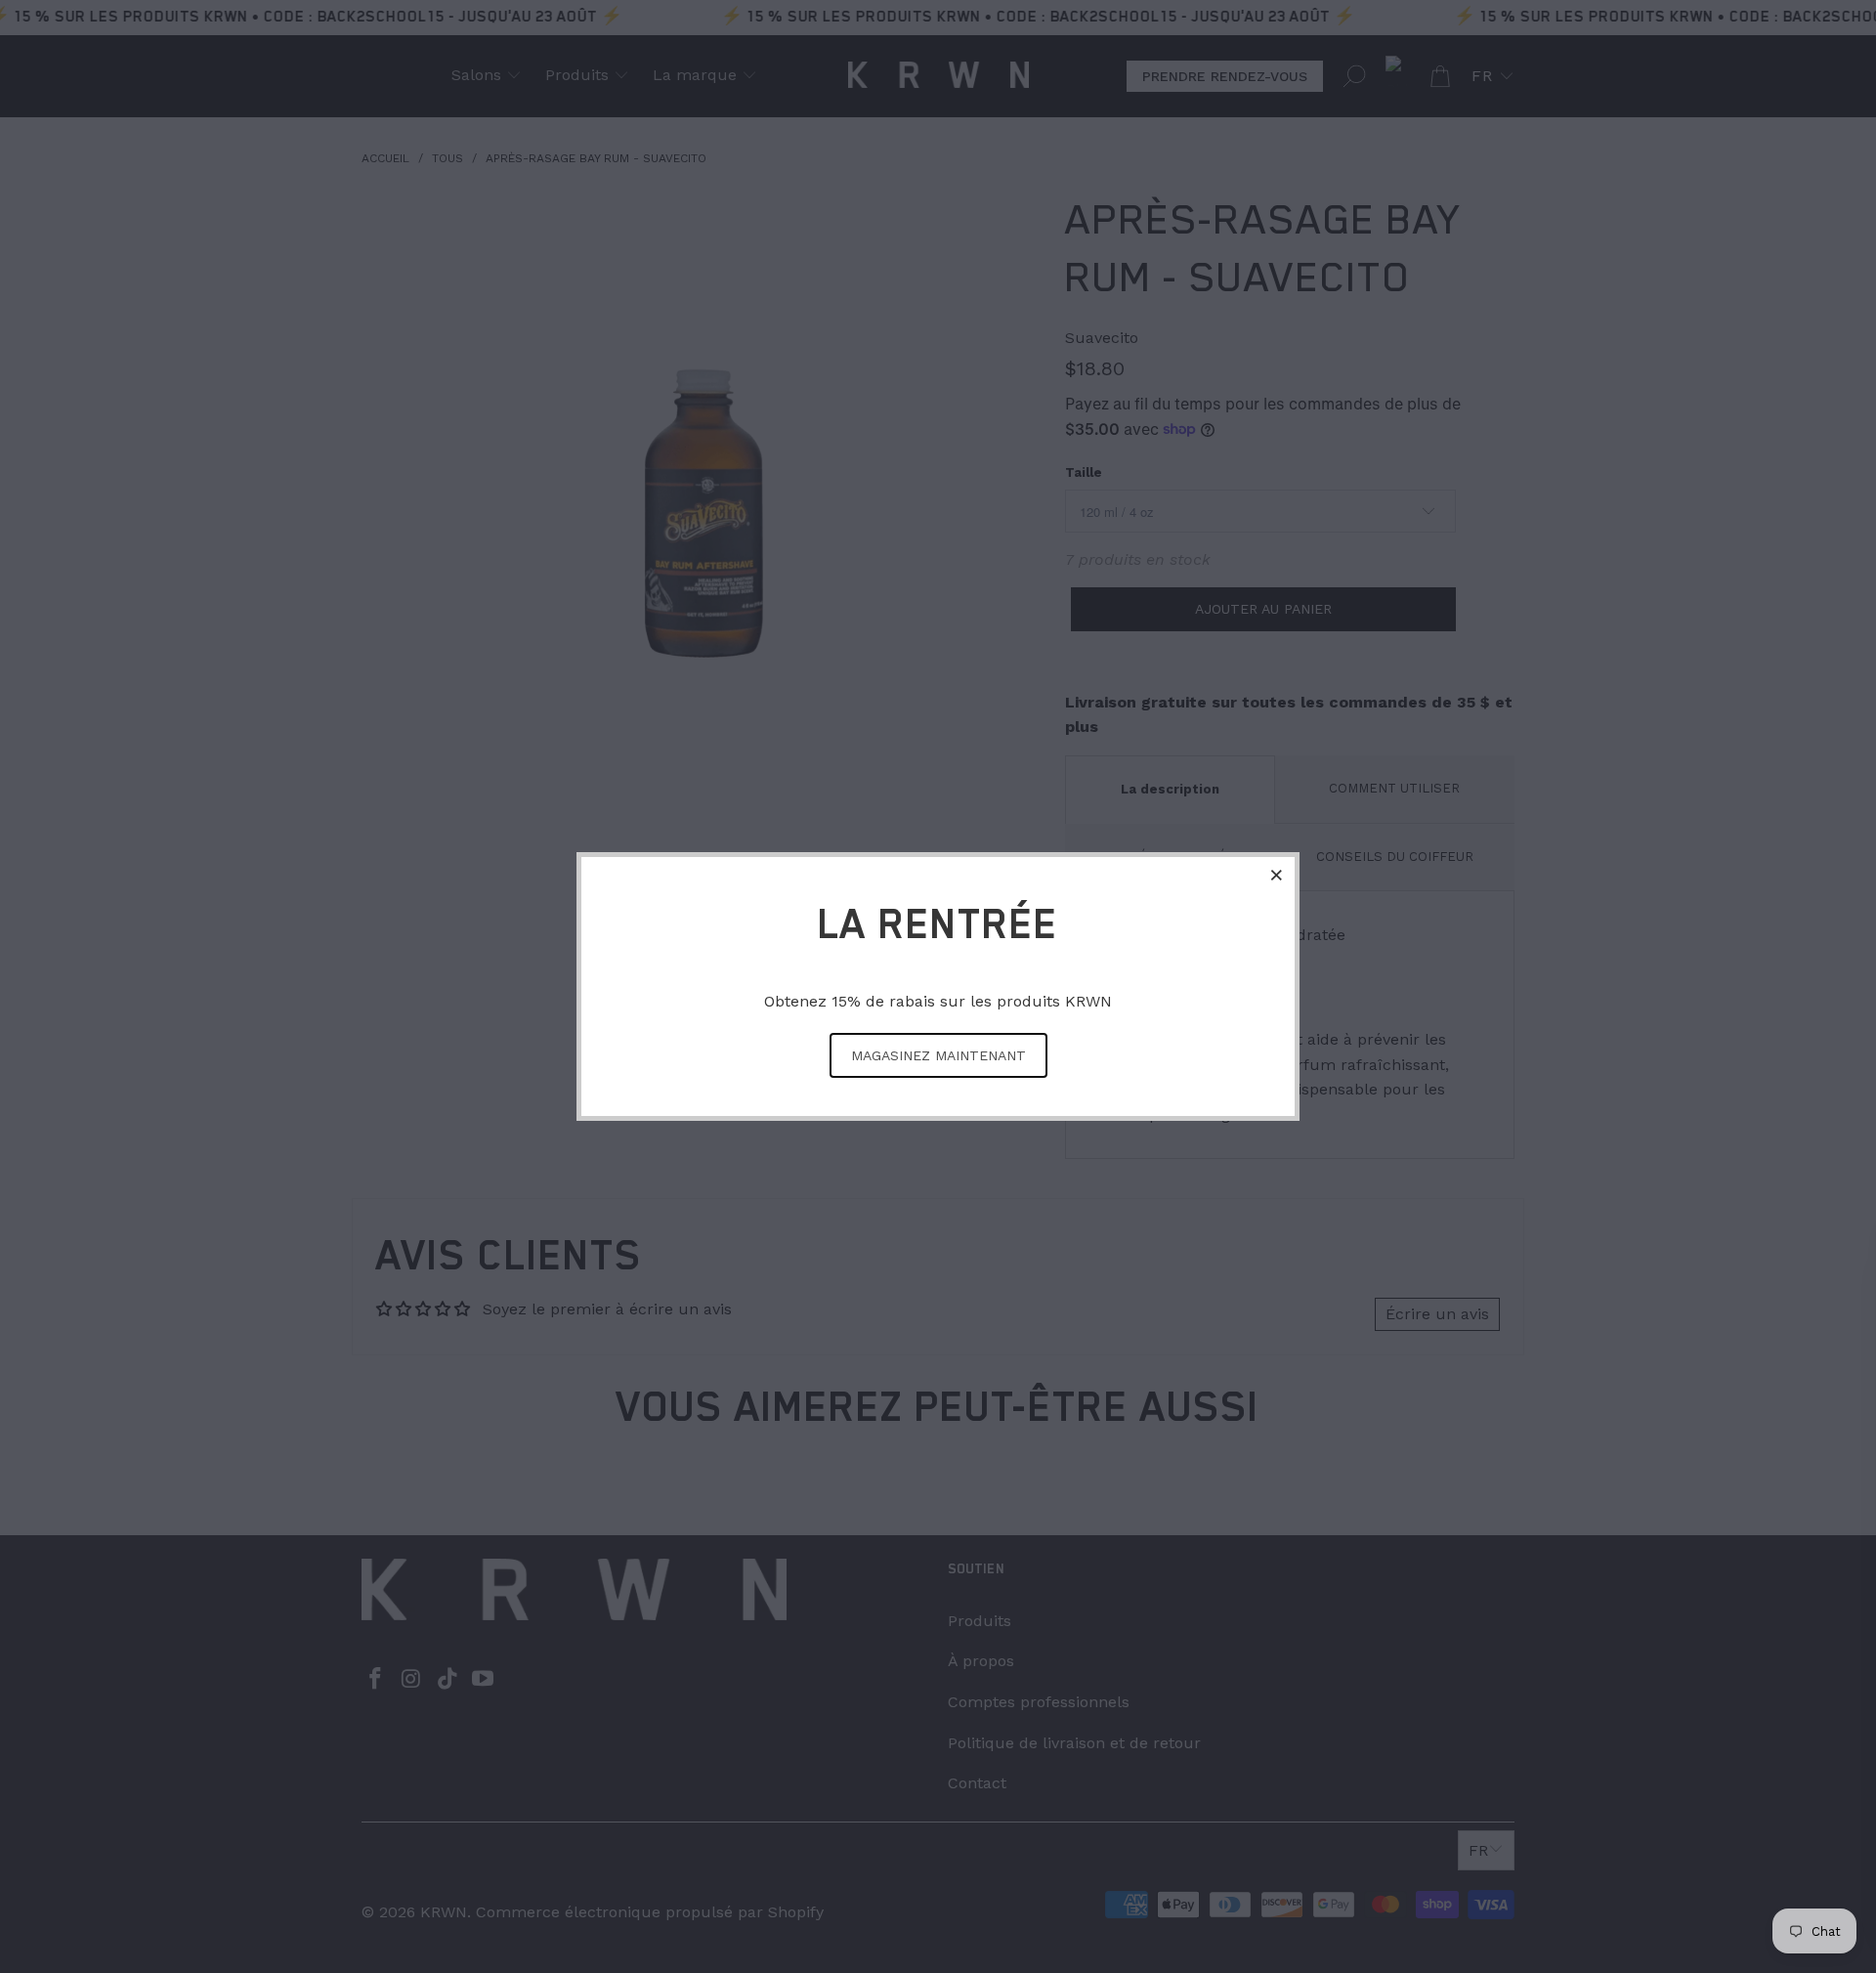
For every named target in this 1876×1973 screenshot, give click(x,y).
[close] (1277, 875)
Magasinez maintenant (938, 1055)
